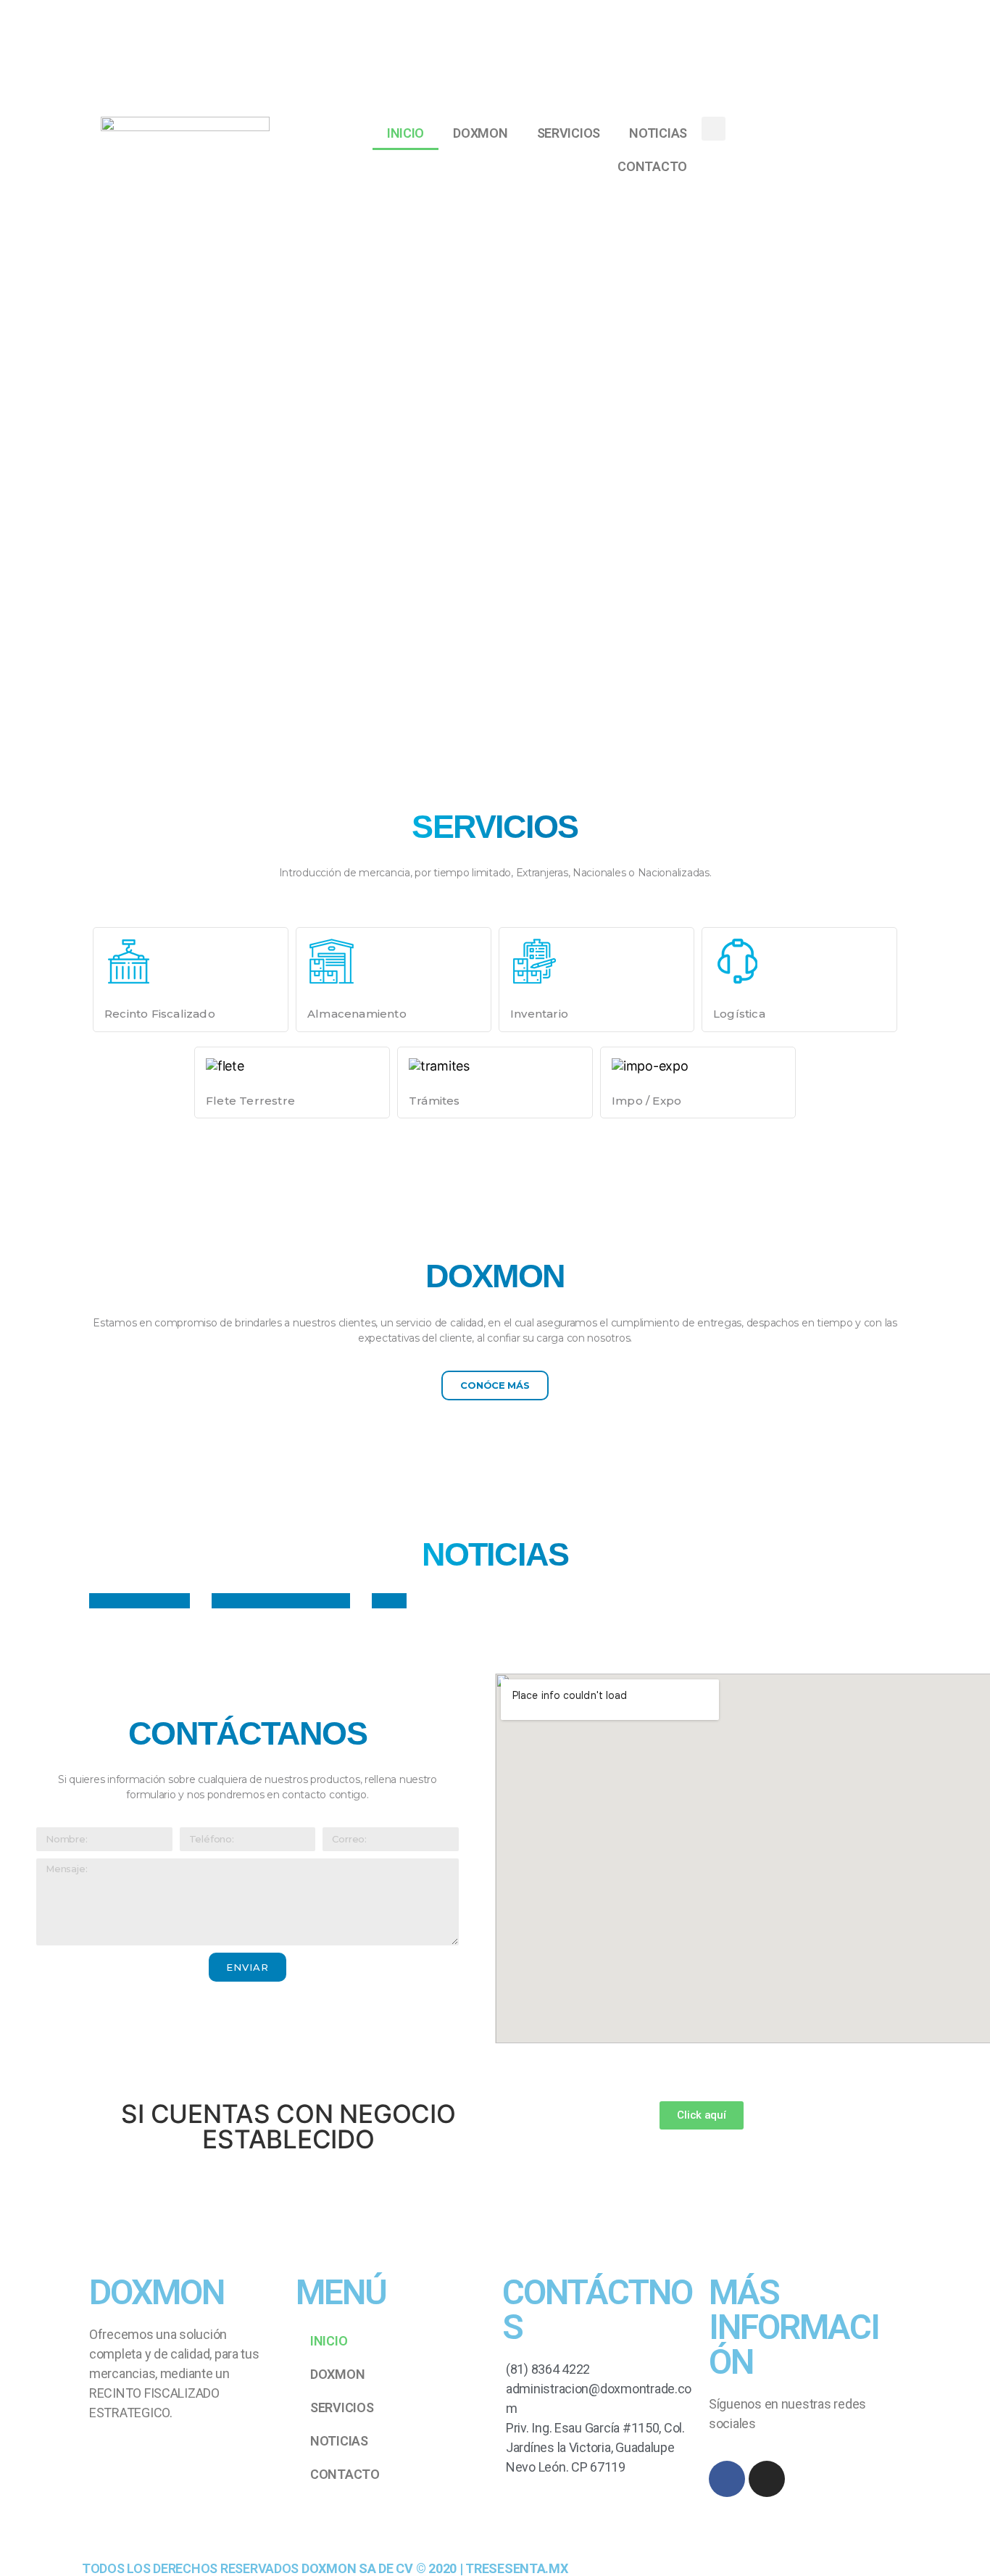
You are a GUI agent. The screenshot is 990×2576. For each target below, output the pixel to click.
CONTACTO (652, 166)
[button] (495, 1385)
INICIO (405, 133)
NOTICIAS (658, 133)
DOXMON (480, 133)
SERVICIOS (569, 133)
